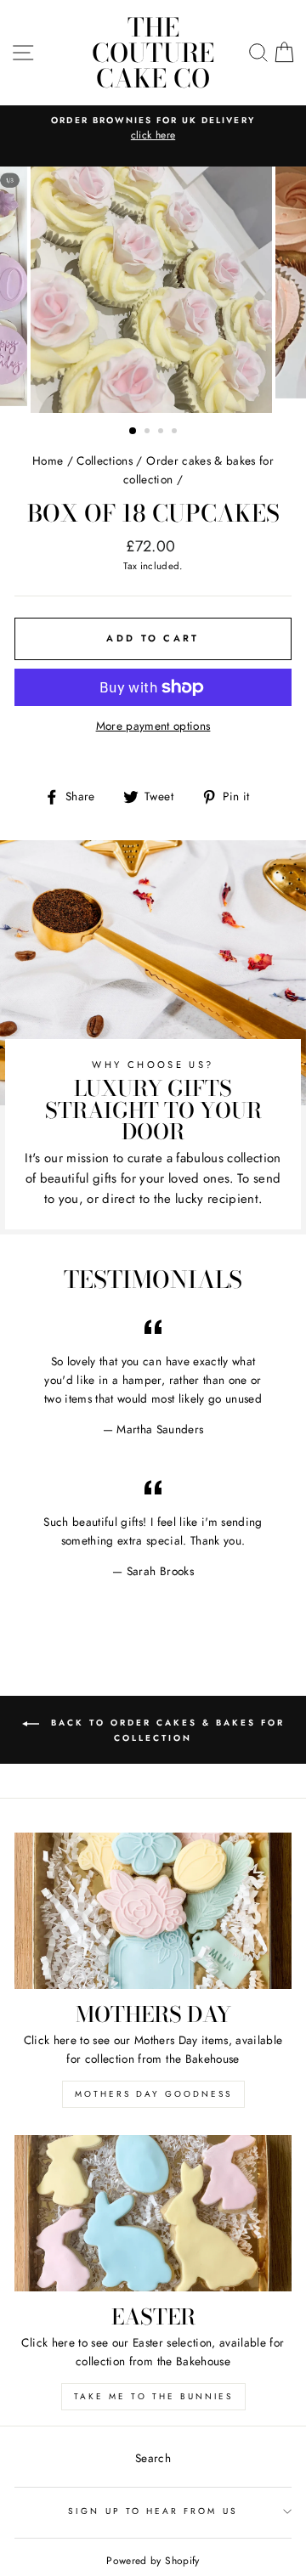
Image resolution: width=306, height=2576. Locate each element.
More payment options (153, 726)
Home (48, 460)
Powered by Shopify (153, 2561)
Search (153, 2458)
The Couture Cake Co (153, 53)
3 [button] (162, 432)
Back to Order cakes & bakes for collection (165, 1731)
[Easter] (153, 2213)
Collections (105, 460)
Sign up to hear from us (153, 2511)
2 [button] (149, 432)
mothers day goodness (153, 2094)
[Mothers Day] (153, 1910)
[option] (162, 136)
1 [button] (133, 432)
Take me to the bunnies (153, 2396)
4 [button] (176, 432)
